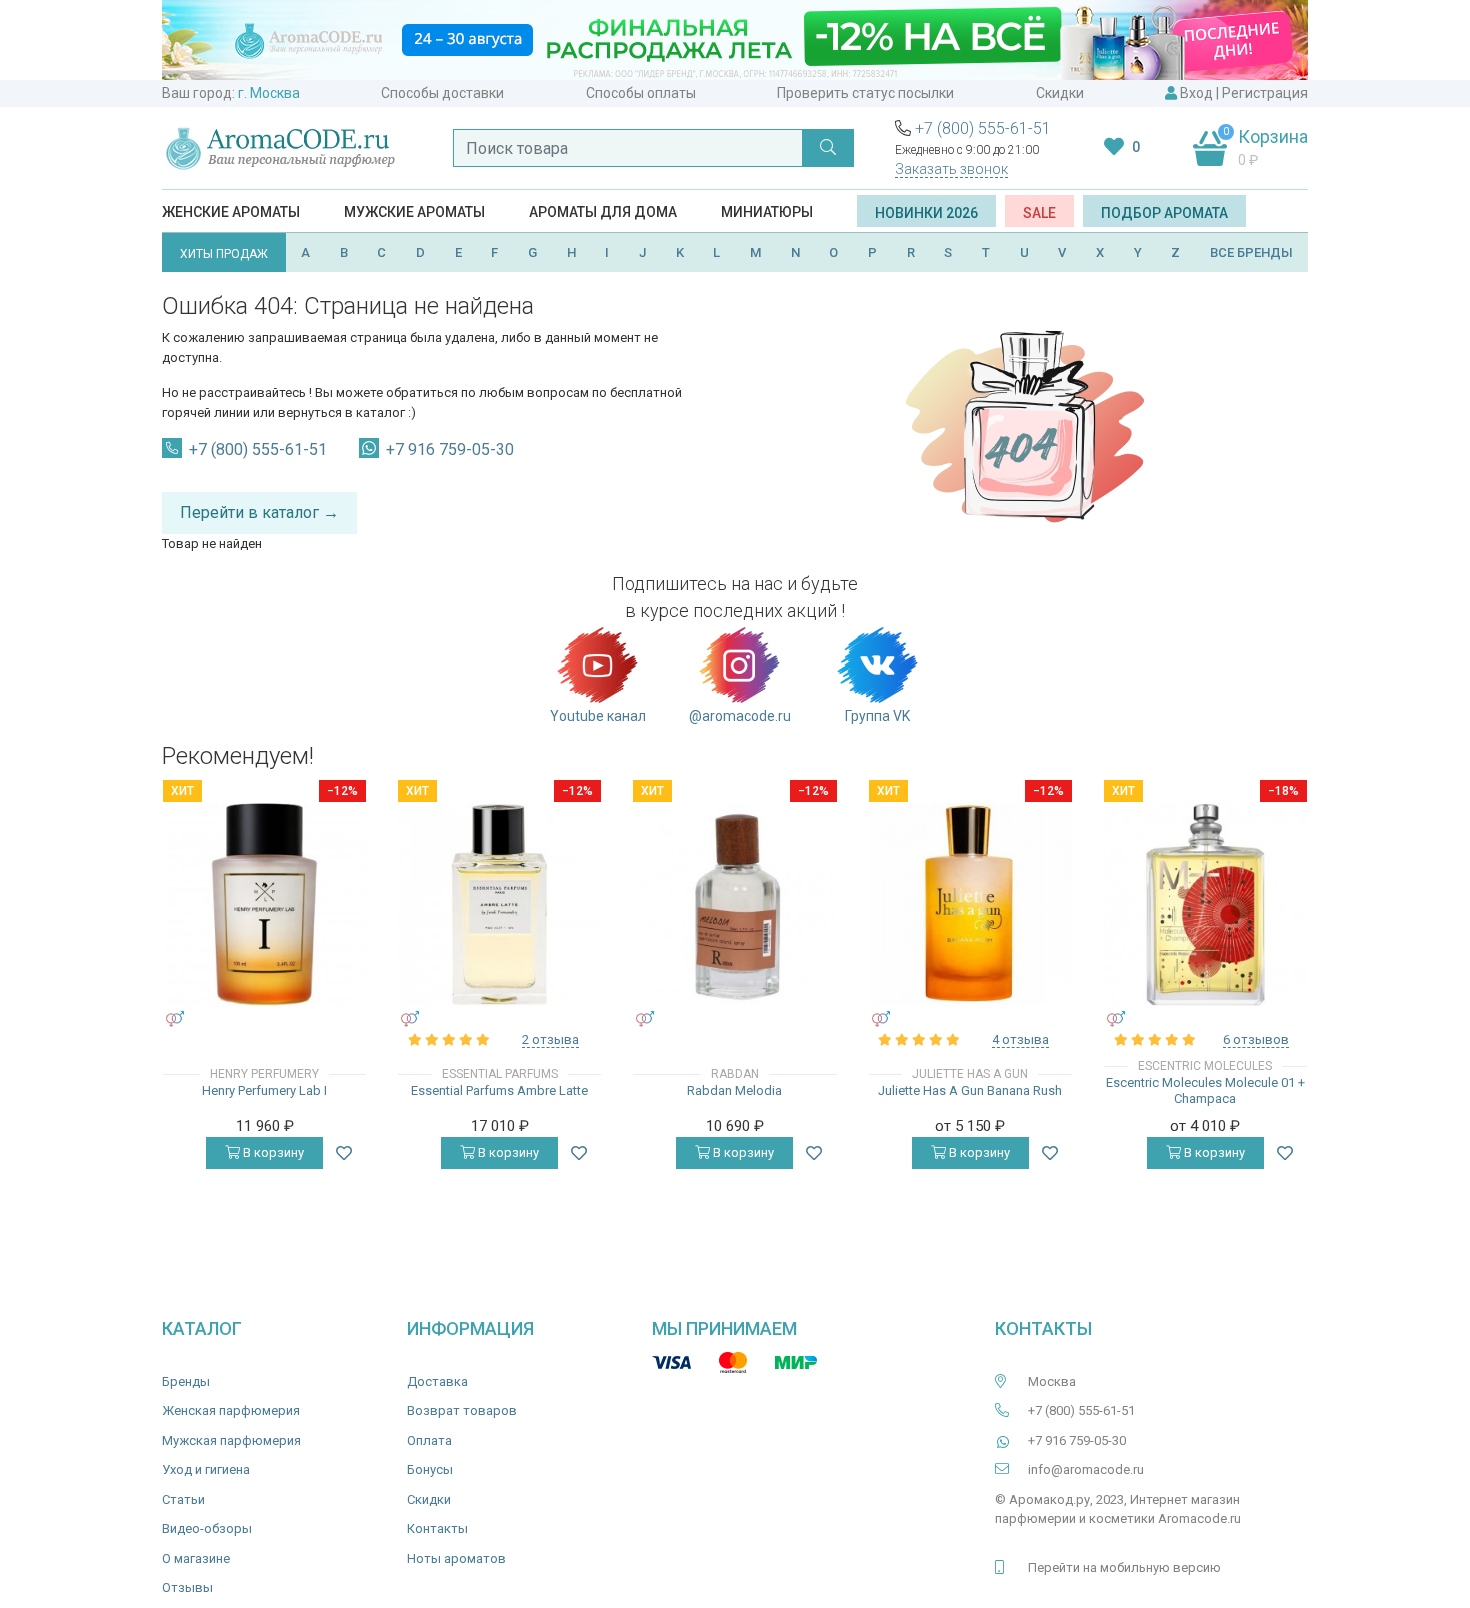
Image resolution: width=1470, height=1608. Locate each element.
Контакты (437, 1528)
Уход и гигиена (206, 1469)
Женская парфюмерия (231, 1410)
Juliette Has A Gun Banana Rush (970, 1090)
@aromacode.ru (740, 716)
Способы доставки (442, 93)
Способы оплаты (641, 93)
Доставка (437, 1381)
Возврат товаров (462, 1410)
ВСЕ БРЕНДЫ (1251, 252)
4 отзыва (1020, 1039)
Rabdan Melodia (734, 1090)
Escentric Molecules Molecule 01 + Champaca (1205, 1090)
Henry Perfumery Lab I (264, 1090)
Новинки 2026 (926, 213)
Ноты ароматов (456, 1558)
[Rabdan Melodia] (734, 904)
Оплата (429, 1440)
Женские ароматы (231, 212)
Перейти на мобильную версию (1124, 1567)
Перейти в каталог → (259, 512)
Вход (1196, 93)
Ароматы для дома (603, 212)
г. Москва (269, 93)
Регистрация (1265, 93)
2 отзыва (550, 1039)
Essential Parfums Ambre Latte (499, 1090)
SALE (1039, 213)
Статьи (183, 1499)
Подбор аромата (1164, 213)
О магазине (196, 1558)
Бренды (186, 1381)
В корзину (272, 1152)
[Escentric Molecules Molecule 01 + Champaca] (1205, 904)
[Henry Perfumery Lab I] (264, 904)
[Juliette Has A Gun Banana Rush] (970, 904)
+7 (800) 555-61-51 (983, 128)
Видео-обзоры (207, 1528)
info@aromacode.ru (1086, 1469)
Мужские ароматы (414, 212)
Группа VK (877, 716)
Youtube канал (598, 716)
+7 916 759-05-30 (450, 449)
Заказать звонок (951, 169)
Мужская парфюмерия (231, 1440)
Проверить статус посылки (865, 93)
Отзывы (187, 1587)
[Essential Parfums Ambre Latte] (499, 904)
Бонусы (430, 1469)
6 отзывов (1256, 1039)
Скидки (1060, 93)
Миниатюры (767, 212)
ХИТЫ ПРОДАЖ (224, 254)
